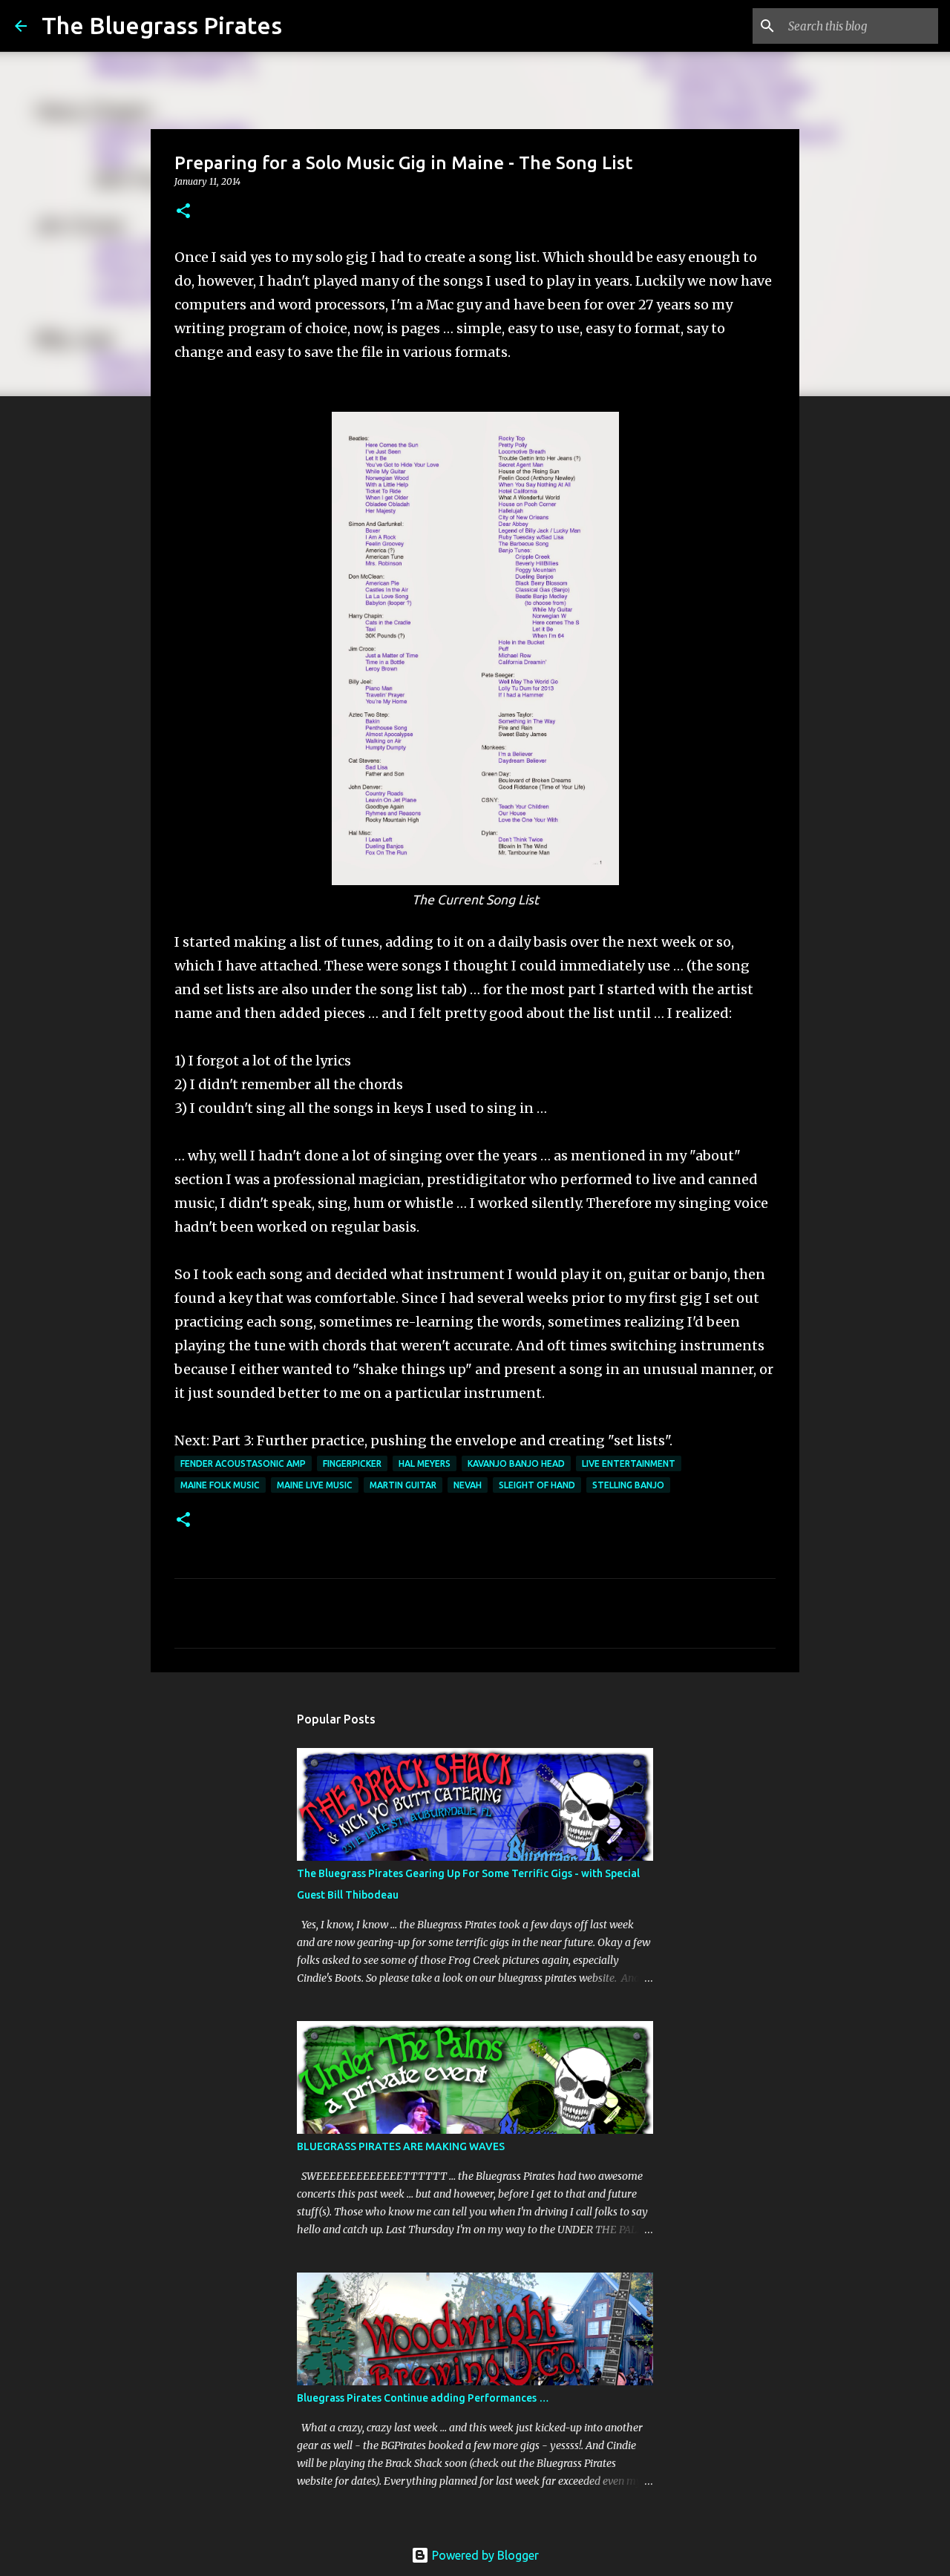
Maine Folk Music (220, 1485)
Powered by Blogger (484, 2555)
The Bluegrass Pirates (162, 25)
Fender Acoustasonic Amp (243, 1463)
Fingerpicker (352, 1463)
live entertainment (629, 1463)
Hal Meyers (425, 1463)
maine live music (315, 1485)
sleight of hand (537, 1485)
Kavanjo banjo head (516, 1463)
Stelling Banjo (628, 1485)
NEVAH (468, 1485)
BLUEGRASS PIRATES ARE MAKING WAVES (401, 2146)
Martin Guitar (403, 1485)
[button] (183, 212)
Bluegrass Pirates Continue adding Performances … (423, 2398)
